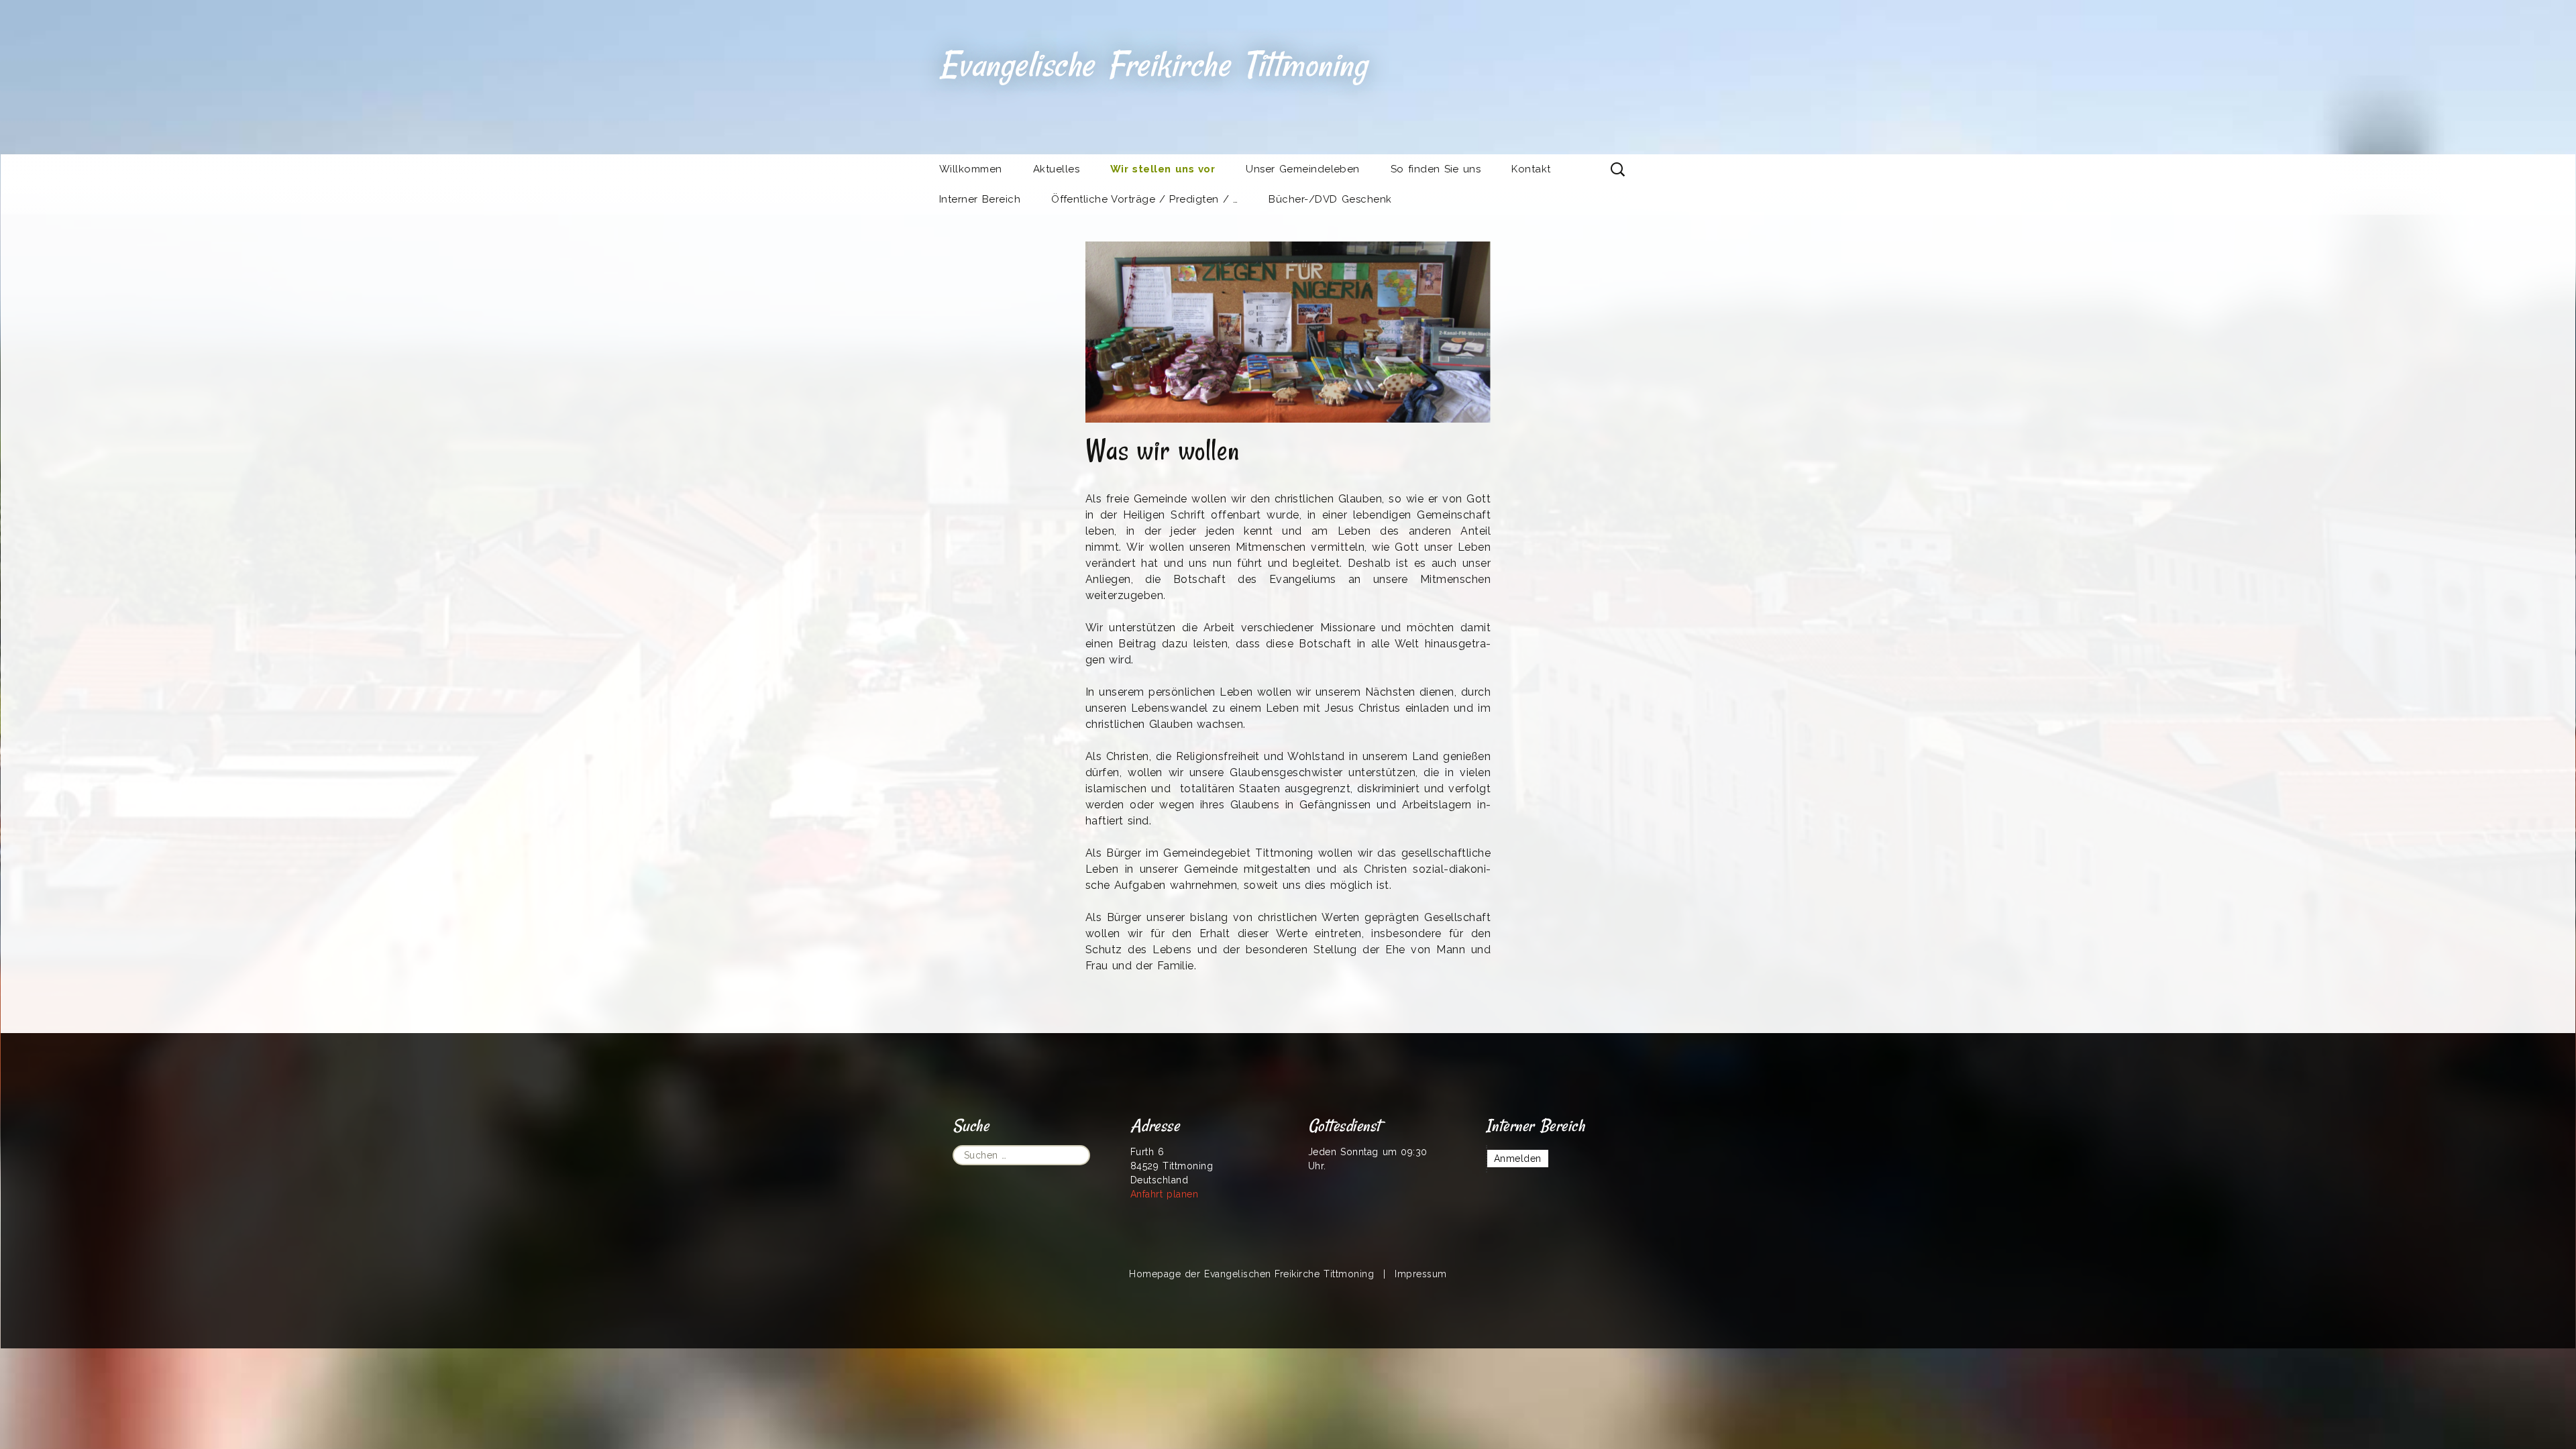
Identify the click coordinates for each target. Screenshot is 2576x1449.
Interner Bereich (980, 199)
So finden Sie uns (1436, 169)
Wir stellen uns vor (1163, 169)
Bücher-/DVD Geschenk (1330, 199)
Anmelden (1518, 1159)
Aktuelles (1056, 169)
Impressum (1420, 1274)
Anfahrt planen (1164, 1194)
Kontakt (1531, 169)
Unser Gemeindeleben (1303, 169)
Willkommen (971, 169)
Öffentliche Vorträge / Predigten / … (1144, 199)
